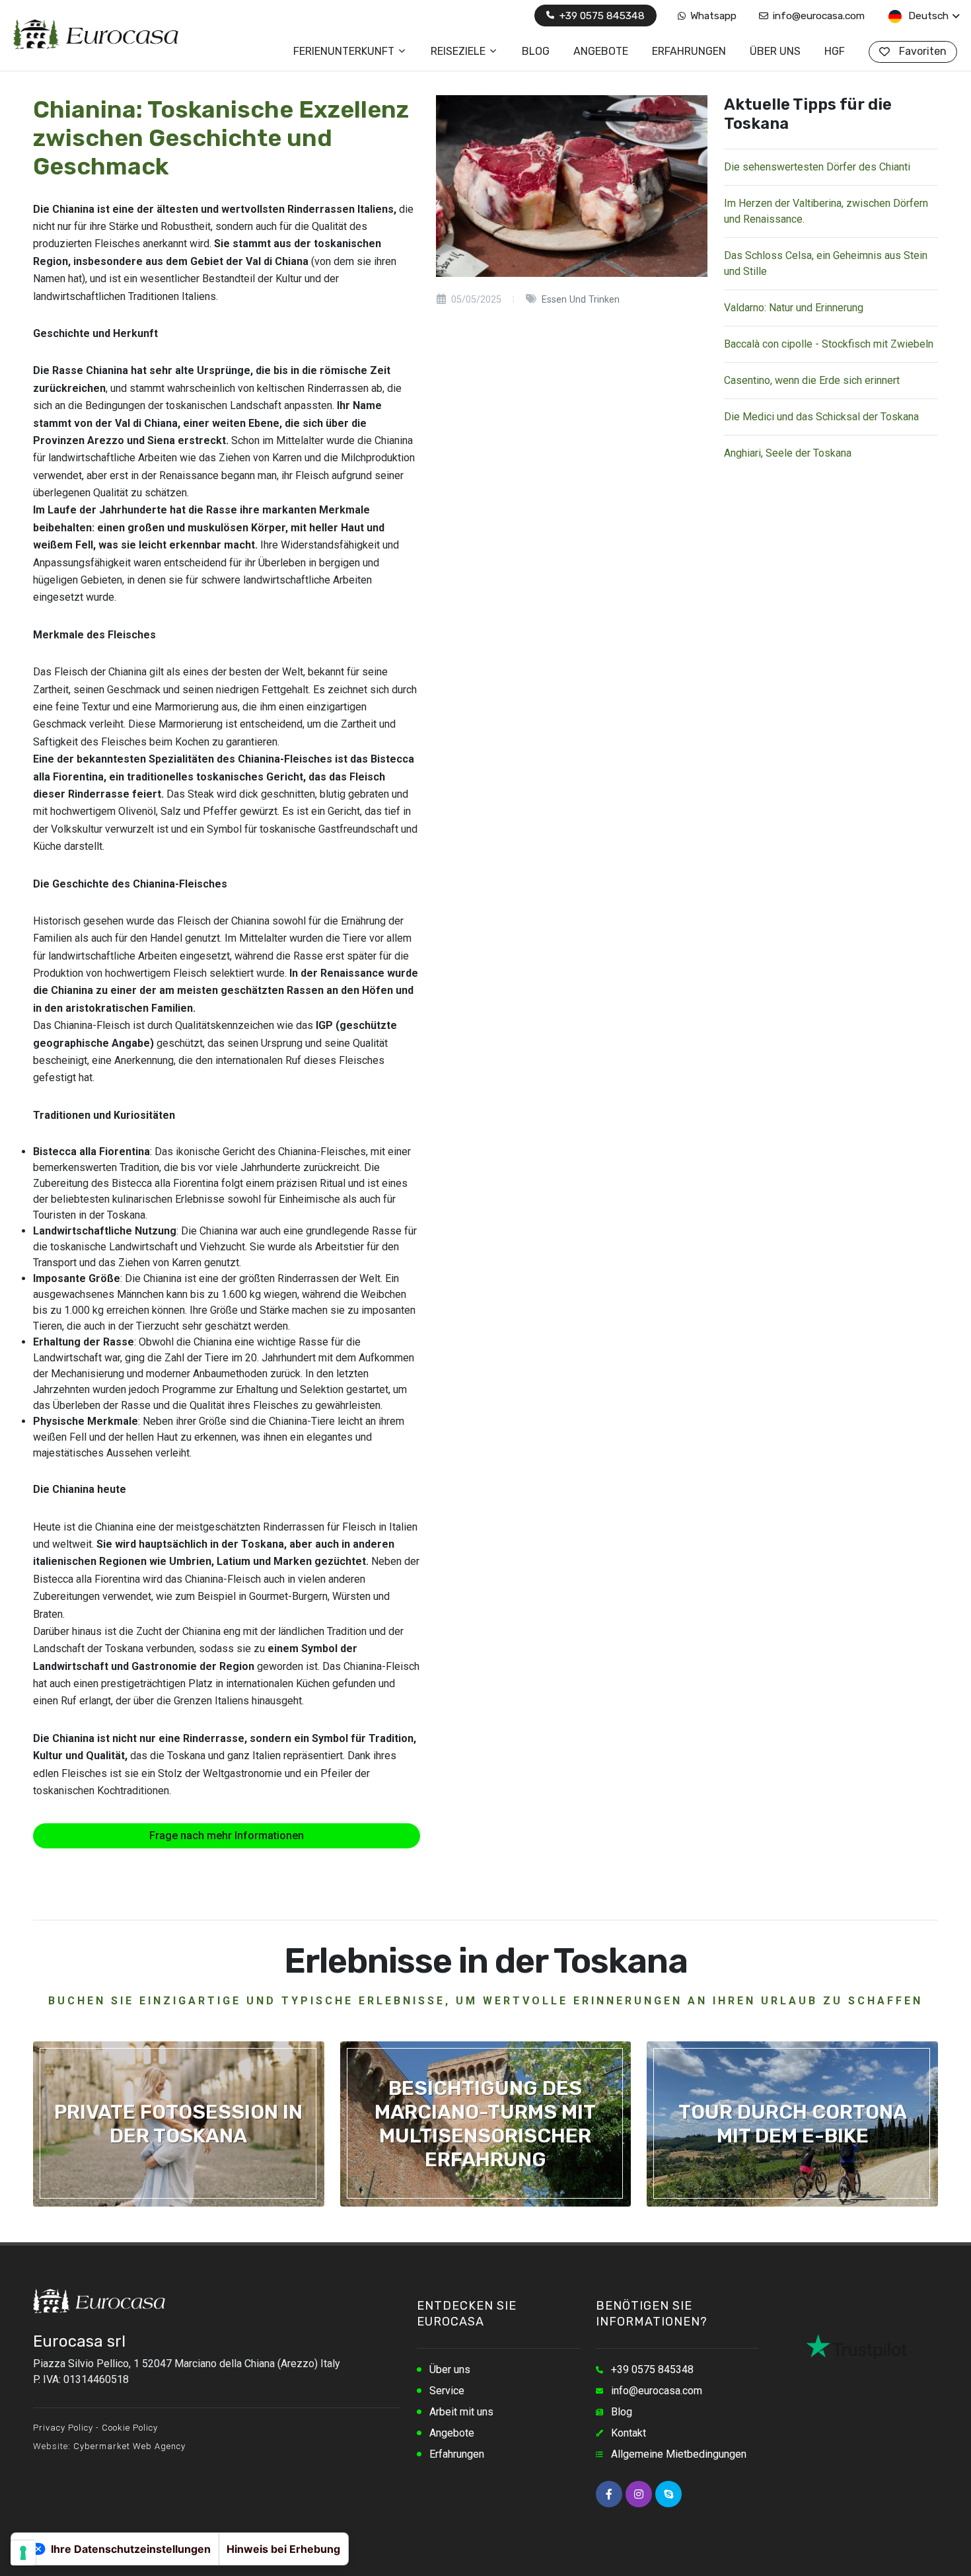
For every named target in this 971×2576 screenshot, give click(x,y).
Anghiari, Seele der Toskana (788, 453)
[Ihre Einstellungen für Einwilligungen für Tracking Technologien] (23, 2553)
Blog (622, 2412)
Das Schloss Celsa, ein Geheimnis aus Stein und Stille (826, 263)
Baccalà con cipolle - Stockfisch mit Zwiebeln (829, 344)
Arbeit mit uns (461, 2412)
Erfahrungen (457, 2454)
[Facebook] (609, 2494)
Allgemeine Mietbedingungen (679, 2454)
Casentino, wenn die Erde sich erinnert (812, 380)
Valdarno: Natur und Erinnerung (794, 308)
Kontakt (629, 2433)
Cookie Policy (130, 2428)
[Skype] (668, 2494)
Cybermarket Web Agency (129, 2446)
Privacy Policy (63, 2428)
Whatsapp (712, 16)
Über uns (450, 2369)
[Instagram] (639, 2494)
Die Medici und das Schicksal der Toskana (821, 417)
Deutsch (927, 16)
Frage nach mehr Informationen (227, 1836)
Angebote (452, 2433)
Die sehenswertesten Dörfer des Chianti (817, 167)
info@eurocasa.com (817, 16)
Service (447, 2391)
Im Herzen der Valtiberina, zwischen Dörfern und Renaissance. (826, 211)
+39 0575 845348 (600, 16)
